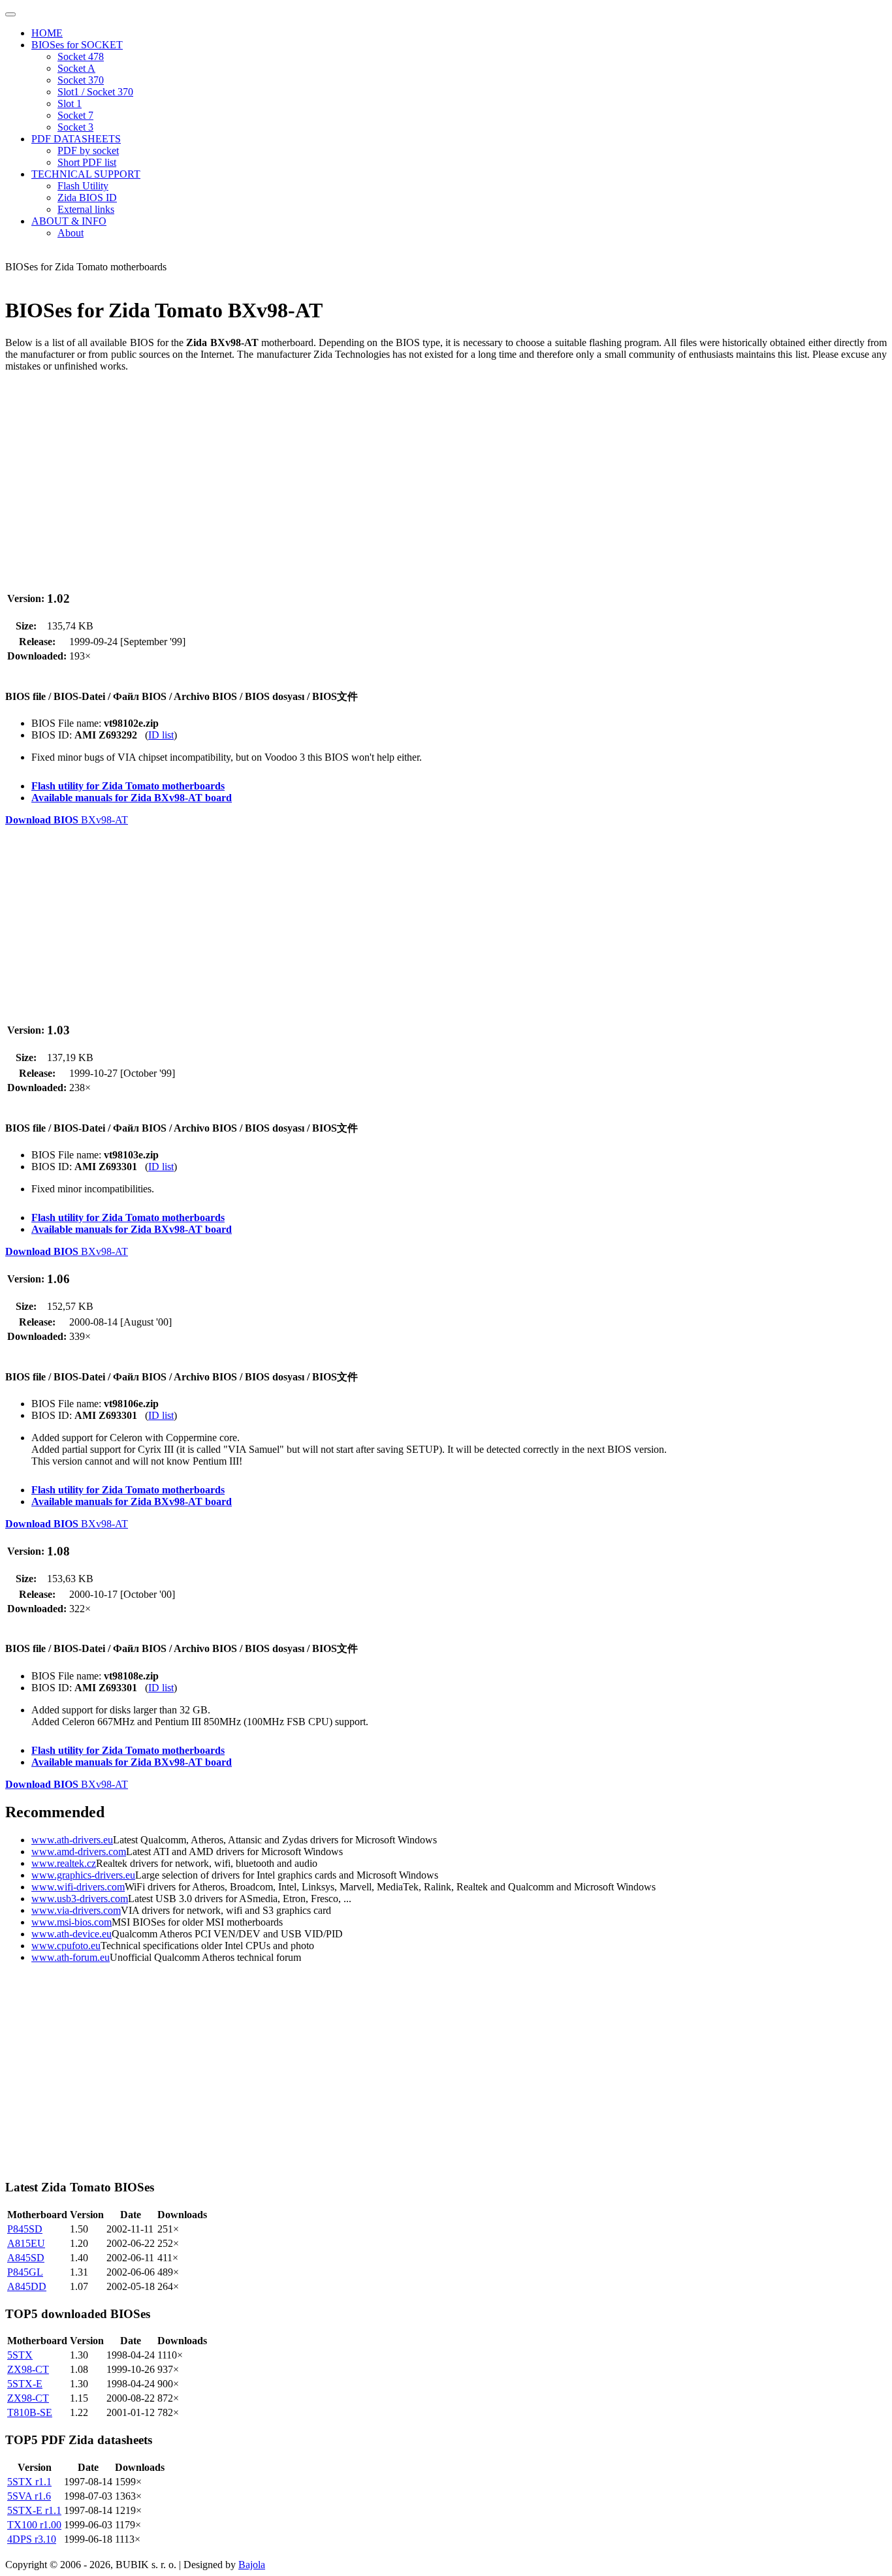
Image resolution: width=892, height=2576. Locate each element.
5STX (20, 2355)
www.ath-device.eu (72, 1934)
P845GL (25, 2272)
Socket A (76, 68)
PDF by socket (88, 151)
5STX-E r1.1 (34, 2510)
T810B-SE (30, 2412)
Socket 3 (75, 127)
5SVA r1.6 (29, 2496)
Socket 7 (75, 115)
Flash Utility (83, 186)
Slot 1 (70, 103)
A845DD (27, 2286)
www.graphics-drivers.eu (83, 1875)
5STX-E (25, 2384)
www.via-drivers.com (76, 1910)
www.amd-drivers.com (79, 1852)
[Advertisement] (397, 474)
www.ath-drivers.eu (72, 1840)
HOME (47, 33)
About (71, 233)
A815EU (26, 2243)
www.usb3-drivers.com (80, 1899)
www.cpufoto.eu (66, 1946)
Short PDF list (87, 162)
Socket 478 (81, 56)
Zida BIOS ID (87, 198)
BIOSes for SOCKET (77, 45)
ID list (161, 735)
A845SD (26, 2258)
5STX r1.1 (29, 2482)
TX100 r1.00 (34, 2525)
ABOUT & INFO (69, 221)
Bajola (252, 2565)
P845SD (25, 2229)
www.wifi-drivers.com (78, 1887)
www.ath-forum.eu (71, 1957)
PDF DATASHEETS (76, 139)
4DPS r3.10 (32, 2539)
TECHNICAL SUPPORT (86, 174)
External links (86, 209)
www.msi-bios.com (72, 1922)
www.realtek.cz (64, 1863)
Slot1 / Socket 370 (95, 92)
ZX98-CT (28, 2369)
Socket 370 (81, 80)
